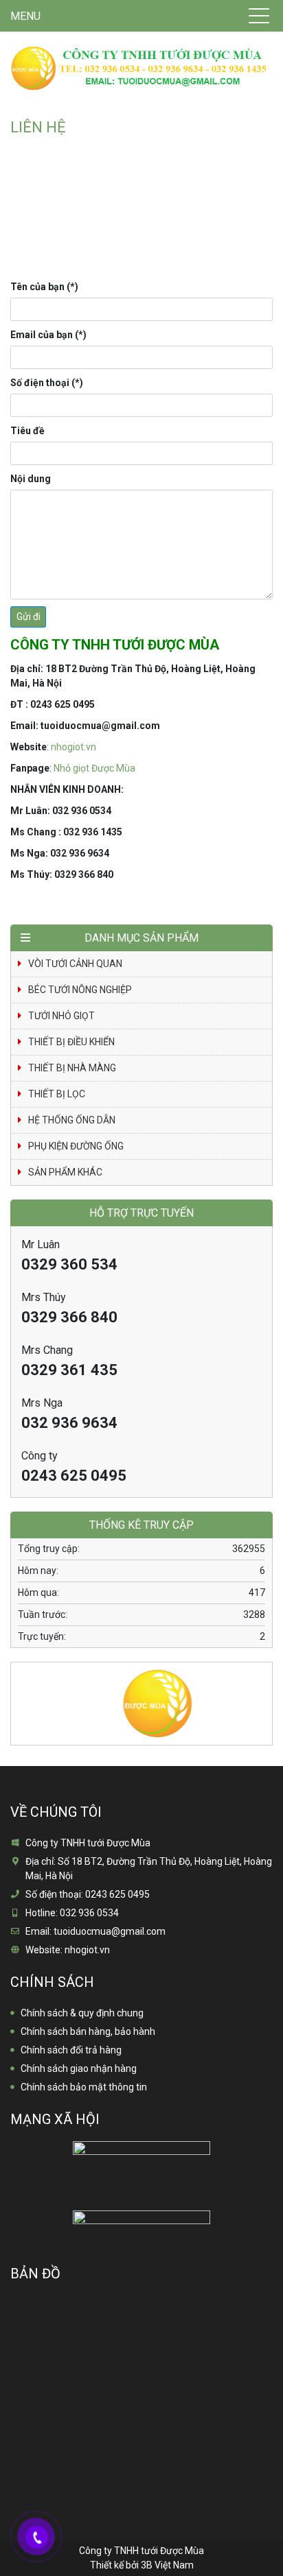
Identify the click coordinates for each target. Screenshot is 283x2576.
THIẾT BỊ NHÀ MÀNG (72, 1068)
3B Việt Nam (167, 2565)
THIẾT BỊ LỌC (57, 1094)
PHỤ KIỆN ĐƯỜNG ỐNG (76, 1146)
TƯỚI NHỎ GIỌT (61, 1016)
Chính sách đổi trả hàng (71, 2050)
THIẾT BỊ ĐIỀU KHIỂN (71, 1042)
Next (262, 1695)
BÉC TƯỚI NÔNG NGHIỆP (80, 990)
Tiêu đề (27, 431)
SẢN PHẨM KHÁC (65, 1172)
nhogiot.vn (73, 747)
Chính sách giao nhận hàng (79, 2068)
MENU (25, 16)
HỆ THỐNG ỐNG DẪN (72, 1120)
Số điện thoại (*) (47, 383)
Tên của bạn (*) (44, 287)
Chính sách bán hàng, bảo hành (88, 2031)
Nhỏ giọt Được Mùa (94, 768)
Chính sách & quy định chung (82, 2013)
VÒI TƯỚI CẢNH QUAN (75, 964)
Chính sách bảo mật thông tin (84, 2087)
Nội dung (31, 479)
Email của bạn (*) (48, 335)
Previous (21, 1695)
